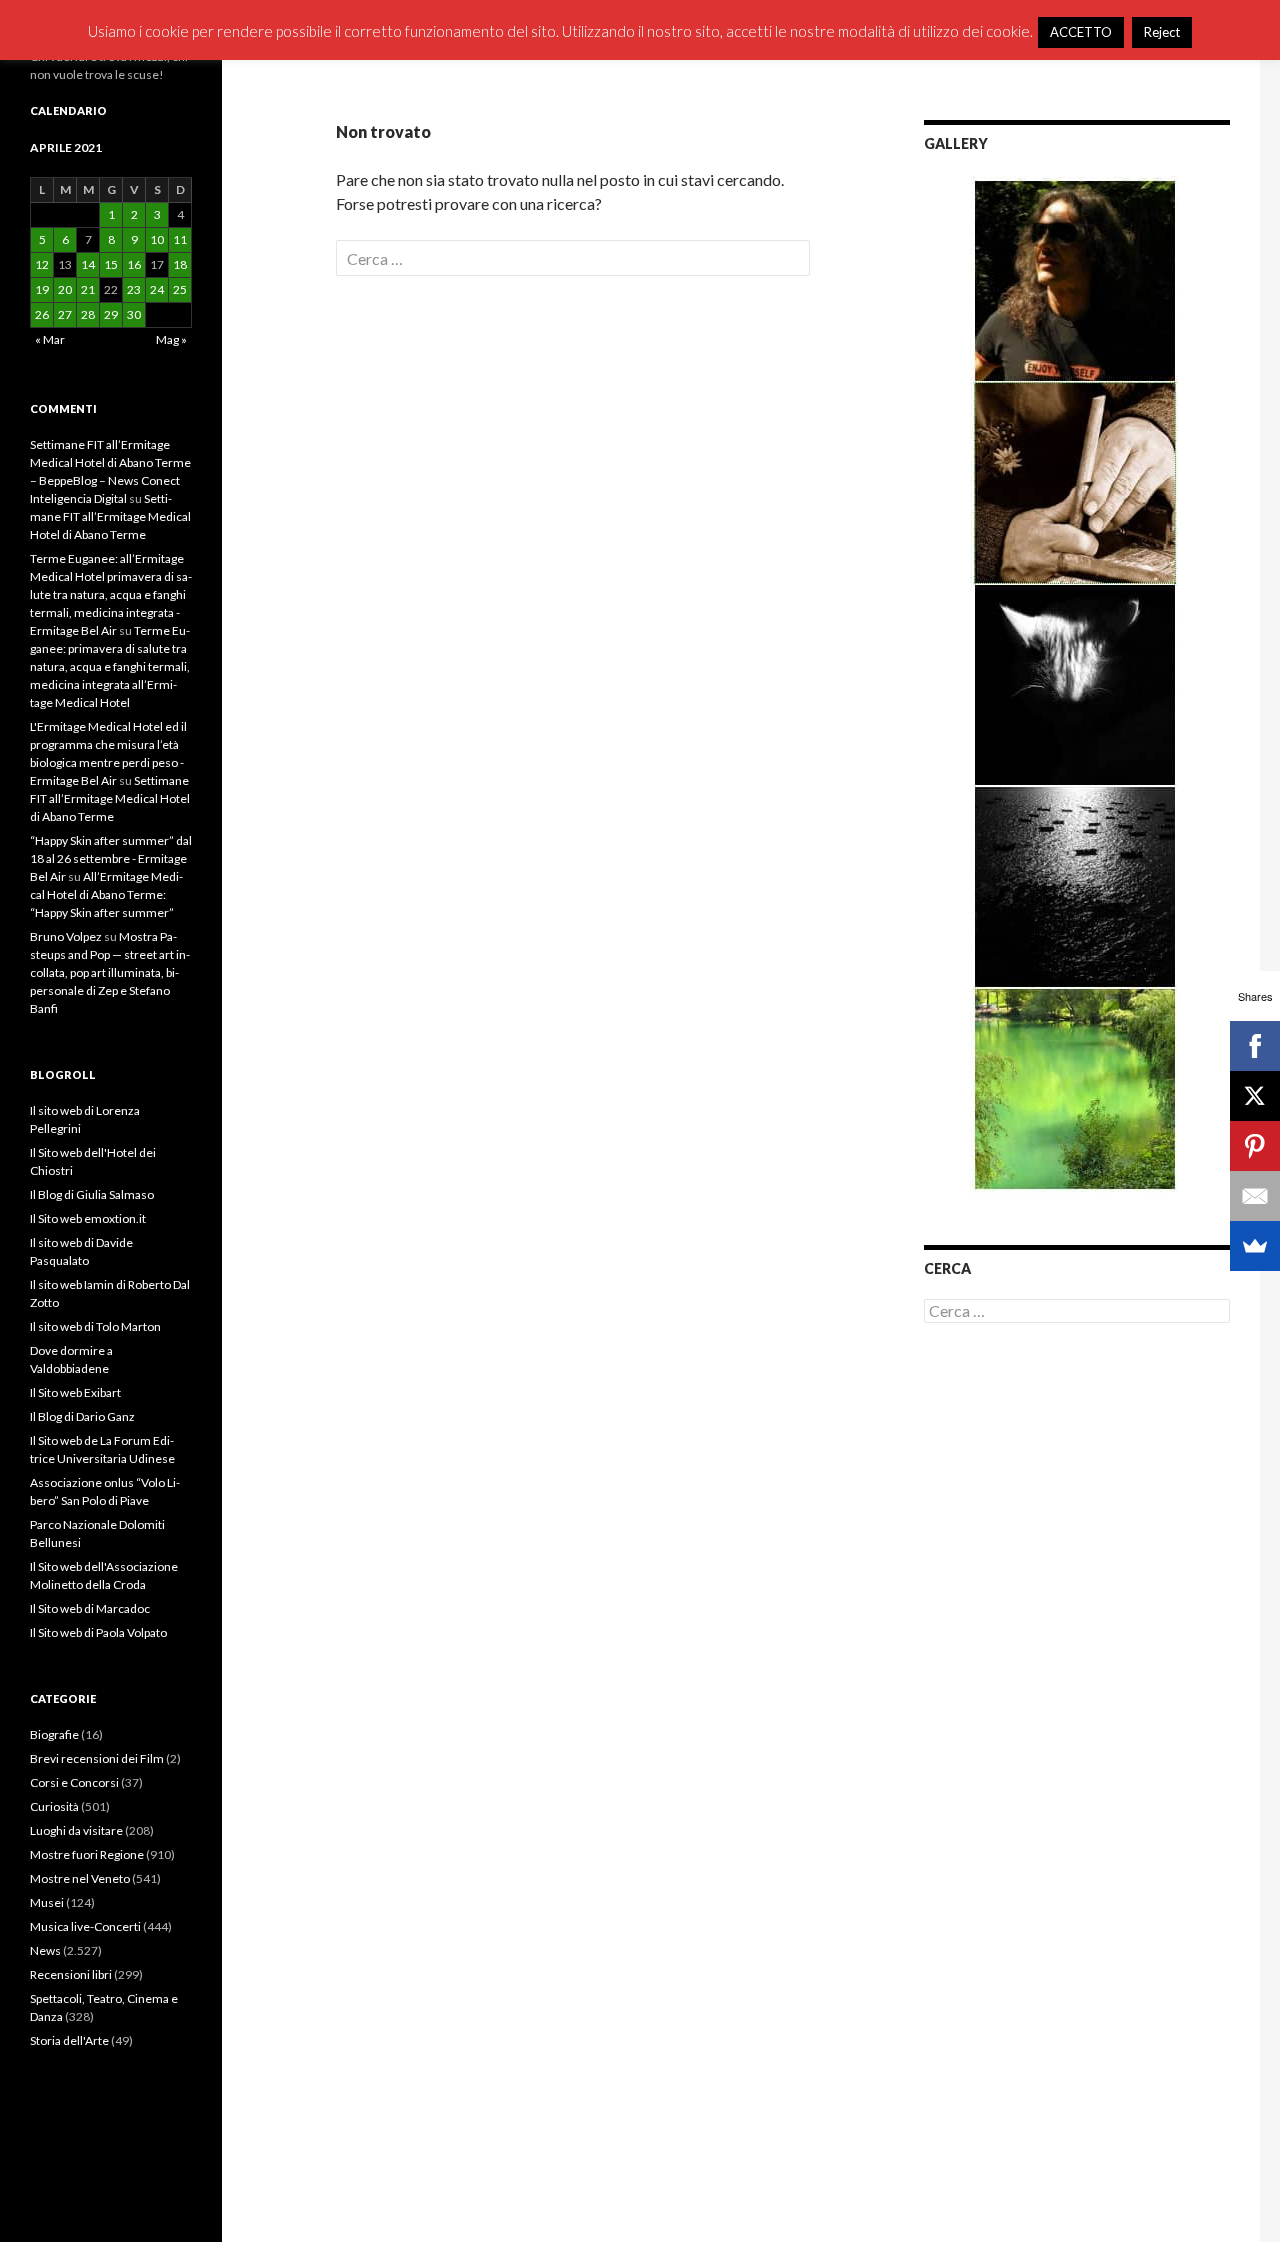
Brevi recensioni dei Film (97, 1758)
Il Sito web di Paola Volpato (98, 1632)
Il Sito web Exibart (75, 1392)
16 (134, 264)
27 (65, 314)
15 (111, 264)
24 (157, 289)
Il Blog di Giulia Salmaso (92, 1194)
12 (42, 264)
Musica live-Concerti (85, 1926)
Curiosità (54, 1806)
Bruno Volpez (66, 936)
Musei (47, 1902)
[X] (1255, 1096)
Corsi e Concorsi (74, 1782)
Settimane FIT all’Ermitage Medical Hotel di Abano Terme (110, 516)
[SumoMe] (1255, 1246)
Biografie (54, 1734)
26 (42, 314)
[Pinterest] (1255, 1146)
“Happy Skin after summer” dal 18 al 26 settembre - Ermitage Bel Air (111, 858)
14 (88, 264)
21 (88, 289)
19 (42, 289)
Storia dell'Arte (69, 2040)
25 (180, 289)
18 (180, 264)
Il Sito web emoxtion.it (88, 1218)
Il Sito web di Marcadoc (90, 1608)
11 (180, 239)
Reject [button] (1162, 32)
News (45, 1950)
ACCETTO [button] (1081, 32)
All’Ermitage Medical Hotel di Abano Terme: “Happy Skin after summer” (106, 894)
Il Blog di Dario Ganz (82, 1416)
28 (88, 314)
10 (157, 239)
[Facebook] (1255, 1046)
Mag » (171, 339)
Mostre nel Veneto (80, 1878)
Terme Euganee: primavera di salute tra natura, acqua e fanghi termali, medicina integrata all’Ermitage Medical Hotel (110, 666)
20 (65, 289)
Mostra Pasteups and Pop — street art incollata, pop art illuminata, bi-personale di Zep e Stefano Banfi (110, 972)
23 (134, 289)
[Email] (1255, 1196)
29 (111, 314)
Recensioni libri (71, 1974)
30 (134, 314)
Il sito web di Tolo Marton (95, 1326)
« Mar (50, 339)
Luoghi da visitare (76, 1830)
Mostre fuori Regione (87, 1854)
